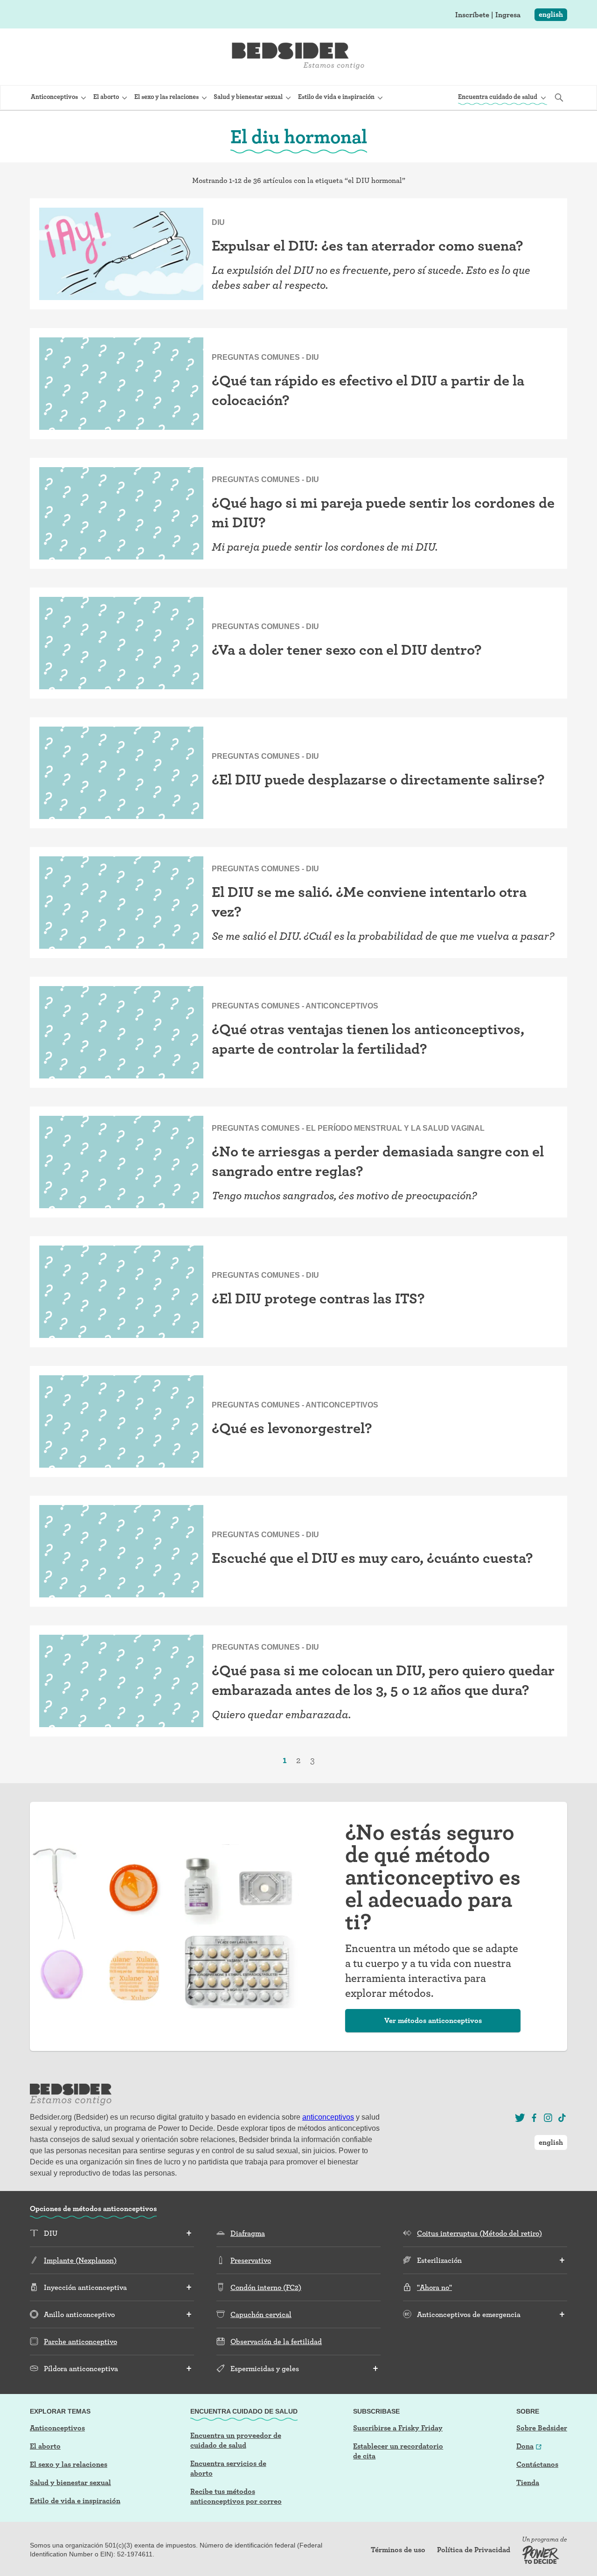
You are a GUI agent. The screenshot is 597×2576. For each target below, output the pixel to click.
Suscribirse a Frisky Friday (398, 2428)
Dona (525, 2446)
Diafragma (248, 2233)
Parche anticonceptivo (80, 2341)
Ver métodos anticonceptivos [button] (433, 2020)
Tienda (528, 2482)
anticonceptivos (328, 2117)
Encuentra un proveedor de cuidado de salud (236, 2440)
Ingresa (508, 15)
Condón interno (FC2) (266, 2287)
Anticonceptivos (57, 2428)
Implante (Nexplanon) (80, 2260)
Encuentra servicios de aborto (228, 2468)
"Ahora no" (434, 2287)
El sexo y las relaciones (69, 2464)
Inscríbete (472, 15)
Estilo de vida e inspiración (75, 2501)
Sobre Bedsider (542, 2428)
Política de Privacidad (474, 2550)
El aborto (45, 2446)
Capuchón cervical (261, 2314)
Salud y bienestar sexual (70, 2482)
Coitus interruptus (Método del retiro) (479, 2233)
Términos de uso (398, 2550)
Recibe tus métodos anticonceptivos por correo (236, 2496)
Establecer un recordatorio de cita (398, 2451)
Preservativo (251, 2260)
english (551, 14)
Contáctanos (537, 2464)
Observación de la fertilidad (276, 2341)
